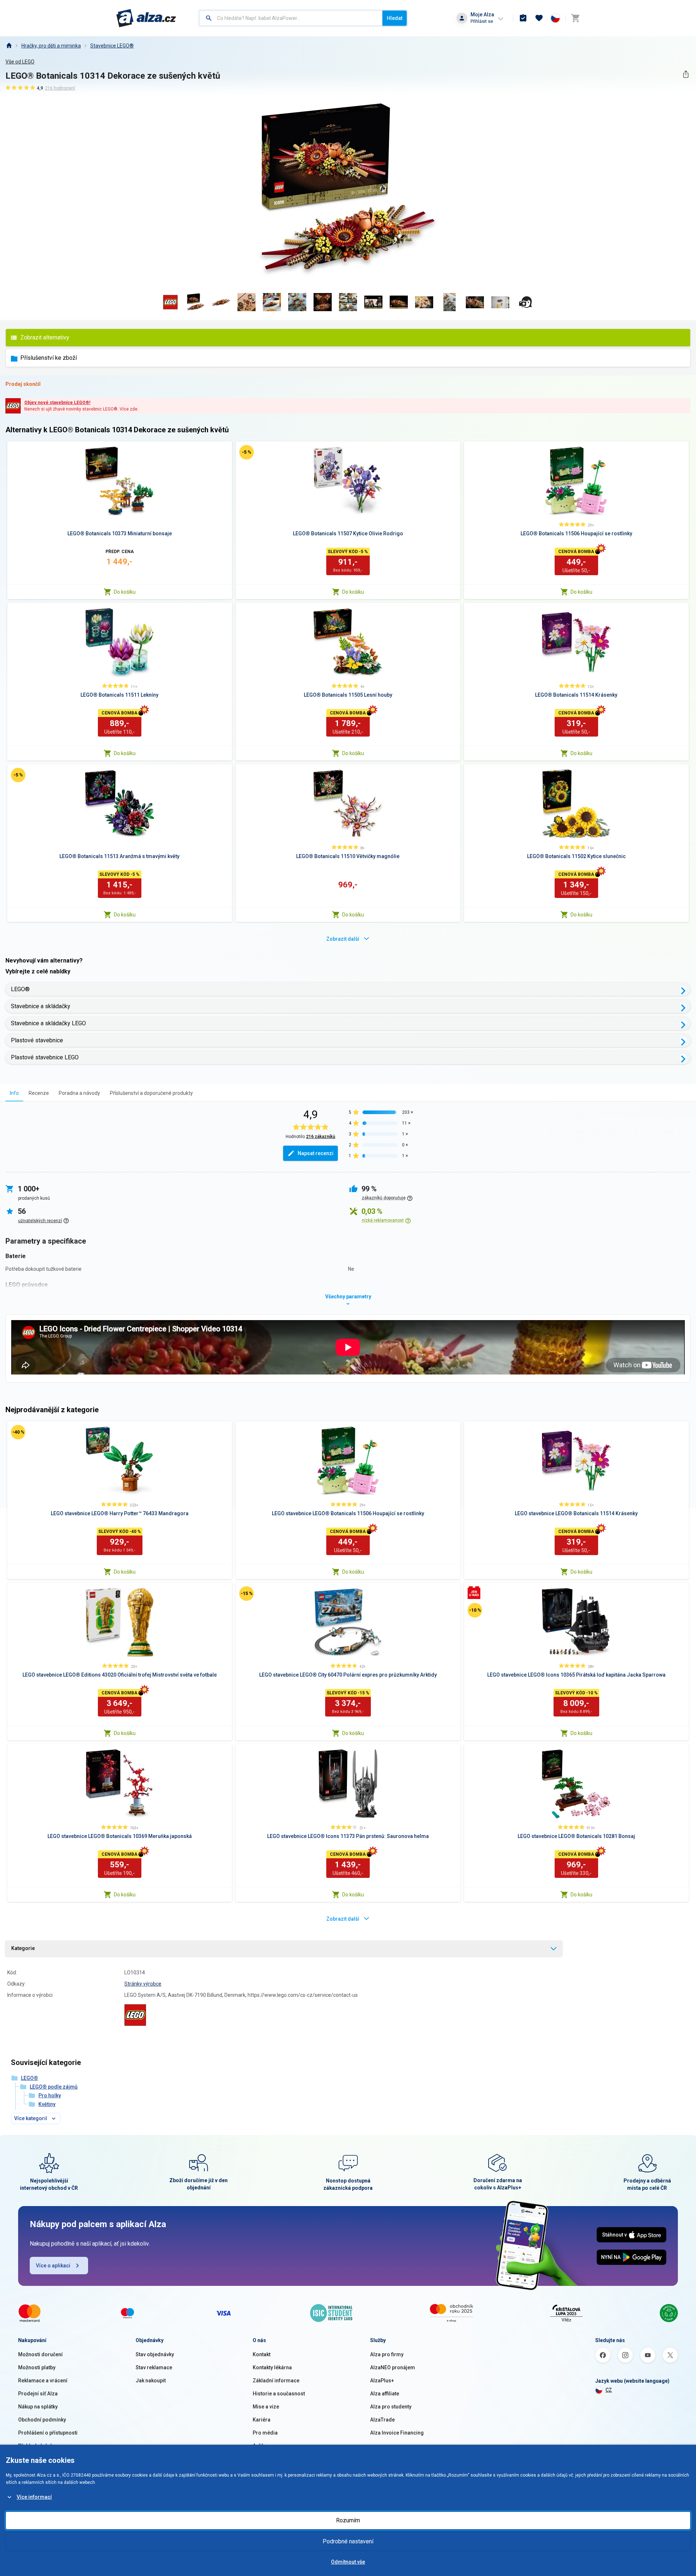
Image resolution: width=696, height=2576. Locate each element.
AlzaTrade (382, 2420)
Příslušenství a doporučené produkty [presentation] (151, 1093)
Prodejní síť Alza (38, 2394)
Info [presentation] (14, 1093)
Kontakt (262, 2354)
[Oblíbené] (539, 18)
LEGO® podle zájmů (54, 2087)
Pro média (265, 2433)
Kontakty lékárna (272, 2367)
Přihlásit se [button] (482, 21)
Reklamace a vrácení (43, 2381)
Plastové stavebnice (37, 1040)
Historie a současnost (279, 2394)
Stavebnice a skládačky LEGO (48, 1023)
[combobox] (291, 18)
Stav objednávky (155, 2354)
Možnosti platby (37, 2367)
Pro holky (50, 2095)
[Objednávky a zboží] (523, 18)
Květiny (47, 2104)
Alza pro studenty (391, 2407)
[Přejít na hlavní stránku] (146, 18)
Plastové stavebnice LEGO (45, 1057)
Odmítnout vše (348, 2562)
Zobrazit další (343, 939)
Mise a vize (266, 2407)
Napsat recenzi (316, 1153)
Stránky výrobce (143, 1984)
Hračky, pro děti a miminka (51, 46)
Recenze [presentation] (39, 1093)
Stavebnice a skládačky (41, 1006)
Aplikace (263, 2446)
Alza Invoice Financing (397, 2433)
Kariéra (262, 2420)
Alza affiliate (385, 2394)
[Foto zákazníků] (526, 302)
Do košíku (125, 592)
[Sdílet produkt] (686, 74)
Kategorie (23, 1948)
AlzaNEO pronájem (393, 2367)
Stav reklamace (154, 2367)
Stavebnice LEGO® (112, 46)
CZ (609, 2390)
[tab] (14, 1093)
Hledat (395, 18)
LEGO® (20, 989)
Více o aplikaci (53, 2266)
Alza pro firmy (387, 2354)
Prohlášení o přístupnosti (48, 2433)
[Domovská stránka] (9, 46)
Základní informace (276, 2381)
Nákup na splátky (38, 2407)
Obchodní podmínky (42, 2420)
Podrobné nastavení (348, 2541)
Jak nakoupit (151, 2381)
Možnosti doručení (40, 2354)
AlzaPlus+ (382, 2381)
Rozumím (348, 2520)
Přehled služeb (36, 2446)
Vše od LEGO (20, 62)
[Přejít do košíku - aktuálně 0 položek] (575, 18)
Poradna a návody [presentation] (79, 1093)
